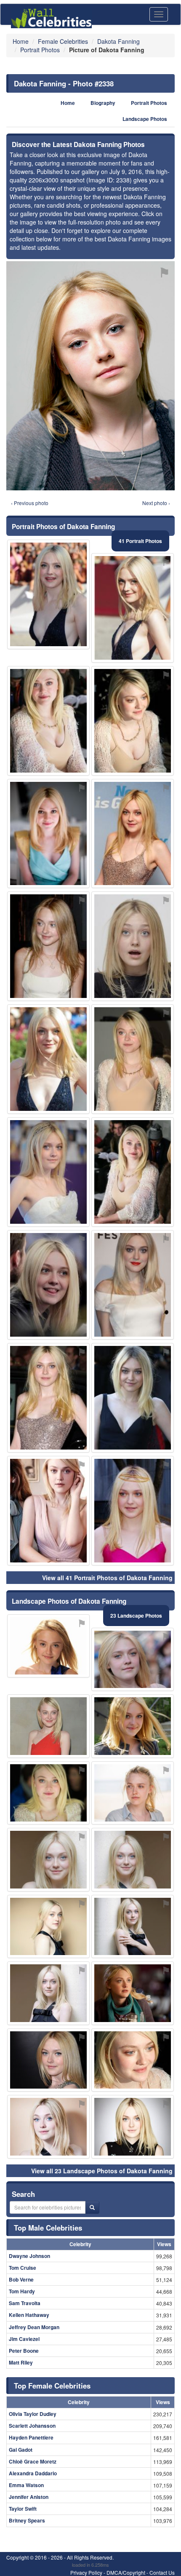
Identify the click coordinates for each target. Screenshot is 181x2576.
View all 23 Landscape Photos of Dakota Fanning (102, 2171)
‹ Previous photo (30, 503)
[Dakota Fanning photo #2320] (133, 834)
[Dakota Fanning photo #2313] (133, 1927)
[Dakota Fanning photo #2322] (48, 721)
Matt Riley (21, 2362)
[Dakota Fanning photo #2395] (133, 1793)
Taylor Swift (23, 2509)
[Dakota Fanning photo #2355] (133, 1993)
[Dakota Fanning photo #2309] (133, 1172)
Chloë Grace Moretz (33, 2461)
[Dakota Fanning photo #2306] (133, 2127)
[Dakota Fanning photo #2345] (133, 1726)
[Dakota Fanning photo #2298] (133, 1860)
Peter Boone (24, 2351)
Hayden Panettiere (31, 2437)
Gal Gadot (21, 2450)
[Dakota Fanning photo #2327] (48, 1993)
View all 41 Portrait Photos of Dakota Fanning (107, 1578)
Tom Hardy (22, 2291)
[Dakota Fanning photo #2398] (48, 1511)
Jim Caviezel (24, 2339)
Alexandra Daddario (33, 2473)
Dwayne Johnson (29, 2256)
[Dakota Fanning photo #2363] (133, 608)
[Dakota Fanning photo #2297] (133, 1398)
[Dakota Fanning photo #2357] (133, 1285)
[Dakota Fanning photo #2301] (133, 721)
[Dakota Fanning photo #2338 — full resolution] (90, 376)
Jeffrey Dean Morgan (34, 2327)
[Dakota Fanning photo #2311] (133, 946)
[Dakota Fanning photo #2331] (48, 946)
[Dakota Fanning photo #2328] (48, 1398)
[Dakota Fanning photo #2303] (48, 2127)
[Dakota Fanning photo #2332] (48, 2060)
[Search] (92, 2207)
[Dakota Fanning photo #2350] (48, 1726)
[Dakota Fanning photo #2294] (48, 1793)
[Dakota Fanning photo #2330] (48, 1927)
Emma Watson (26, 2485)
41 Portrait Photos (140, 541)
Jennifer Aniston (29, 2497)
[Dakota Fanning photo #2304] (133, 1059)
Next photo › (156, 503)
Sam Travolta (25, 2303)
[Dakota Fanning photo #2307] (48, 1860)
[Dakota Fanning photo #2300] (133, 1660)
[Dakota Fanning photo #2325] (133, 2060)
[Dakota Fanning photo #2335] (48, 834)
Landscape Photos (145, 119)
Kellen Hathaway (29, 2315)
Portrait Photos (149, 103)
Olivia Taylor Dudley (33, 2414)
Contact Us (162, 2572)
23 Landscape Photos (136, 1616)
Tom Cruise (23, 2268)
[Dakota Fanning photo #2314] (48, 1285)
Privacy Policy (86, 2572)
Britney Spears (27, 2520)
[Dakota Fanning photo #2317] (48, 1172)
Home (68, 103)
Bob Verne (21, 2279)
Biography (103, 103)
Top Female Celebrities (52, 2386)
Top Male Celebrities (48, 2228)
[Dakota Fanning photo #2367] (48, 1646)
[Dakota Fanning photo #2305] (133, 1511)
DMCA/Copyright (126, 2572)
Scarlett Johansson (32, 2426)
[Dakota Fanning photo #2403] (48, 1059)
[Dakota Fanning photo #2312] (48, 594)
